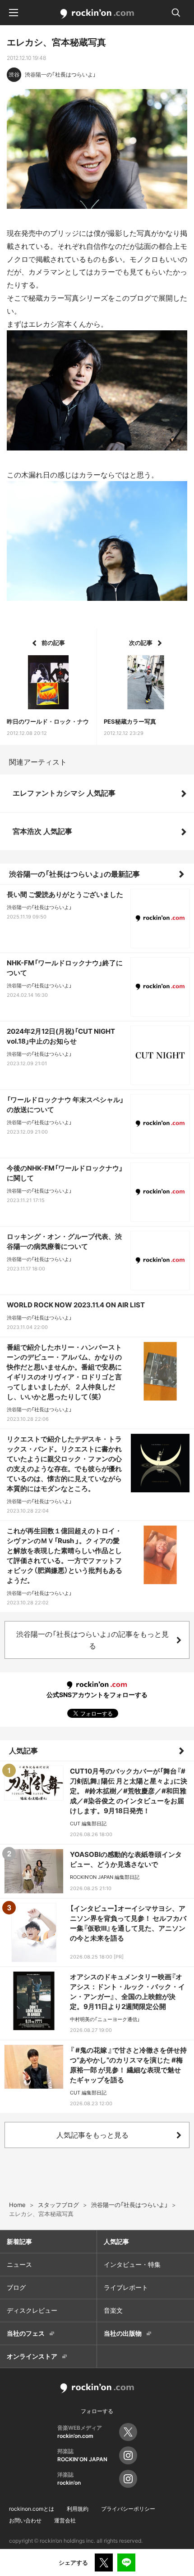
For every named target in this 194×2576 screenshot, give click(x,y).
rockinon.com (97, 14)
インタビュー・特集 (132, 2264)
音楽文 (113, 2310)
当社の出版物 (123, 2333)
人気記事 (23, 1751)
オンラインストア (32, 2356)
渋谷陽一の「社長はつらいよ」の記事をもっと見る (92, 1640)
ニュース (19, 2264)
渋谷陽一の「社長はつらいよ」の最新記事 (74, 874)
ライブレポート (126, 2287)
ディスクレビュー (32, 2310)
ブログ (16, 2287)
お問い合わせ (25, 2520)
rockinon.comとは (32, 2509)
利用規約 (78, 2509)
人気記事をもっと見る (92, 2135)
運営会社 (65, 2520)
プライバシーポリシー (128, 2509)
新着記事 (19, 2241)
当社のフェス (26, 2333)
